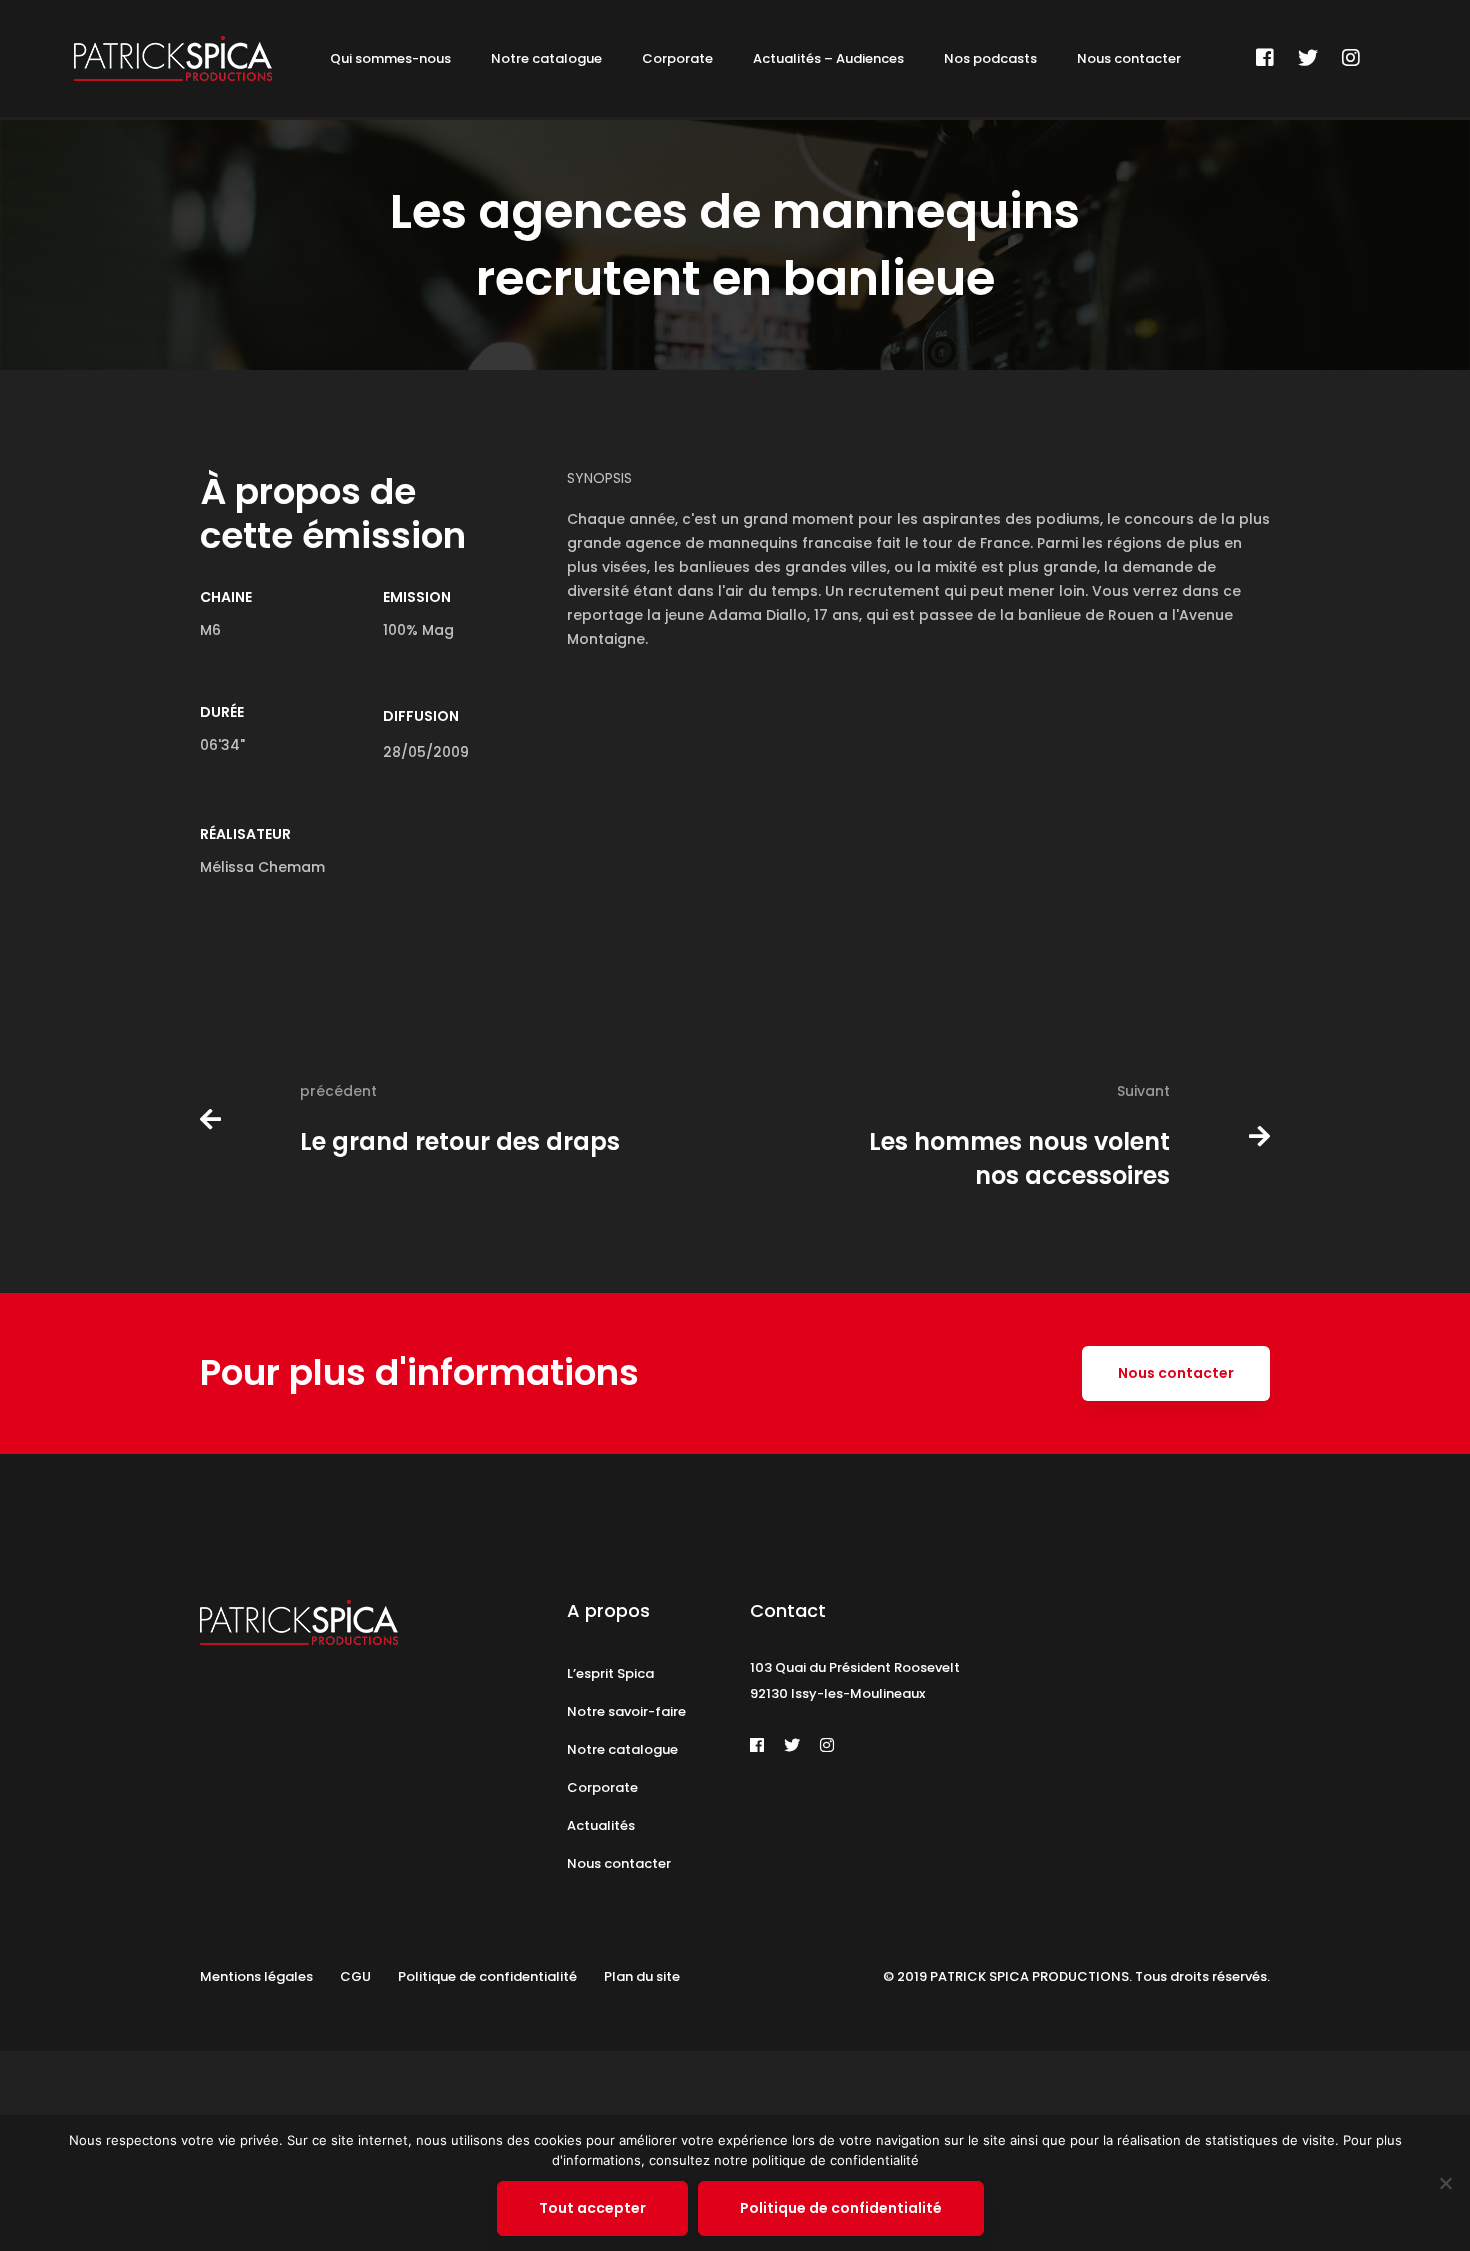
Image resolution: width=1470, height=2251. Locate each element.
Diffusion (421, 716)
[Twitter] (1308, 58)
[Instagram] (1351, 58)
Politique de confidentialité (841, 2208)
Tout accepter (592, 2208)
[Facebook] (1265, 58)
